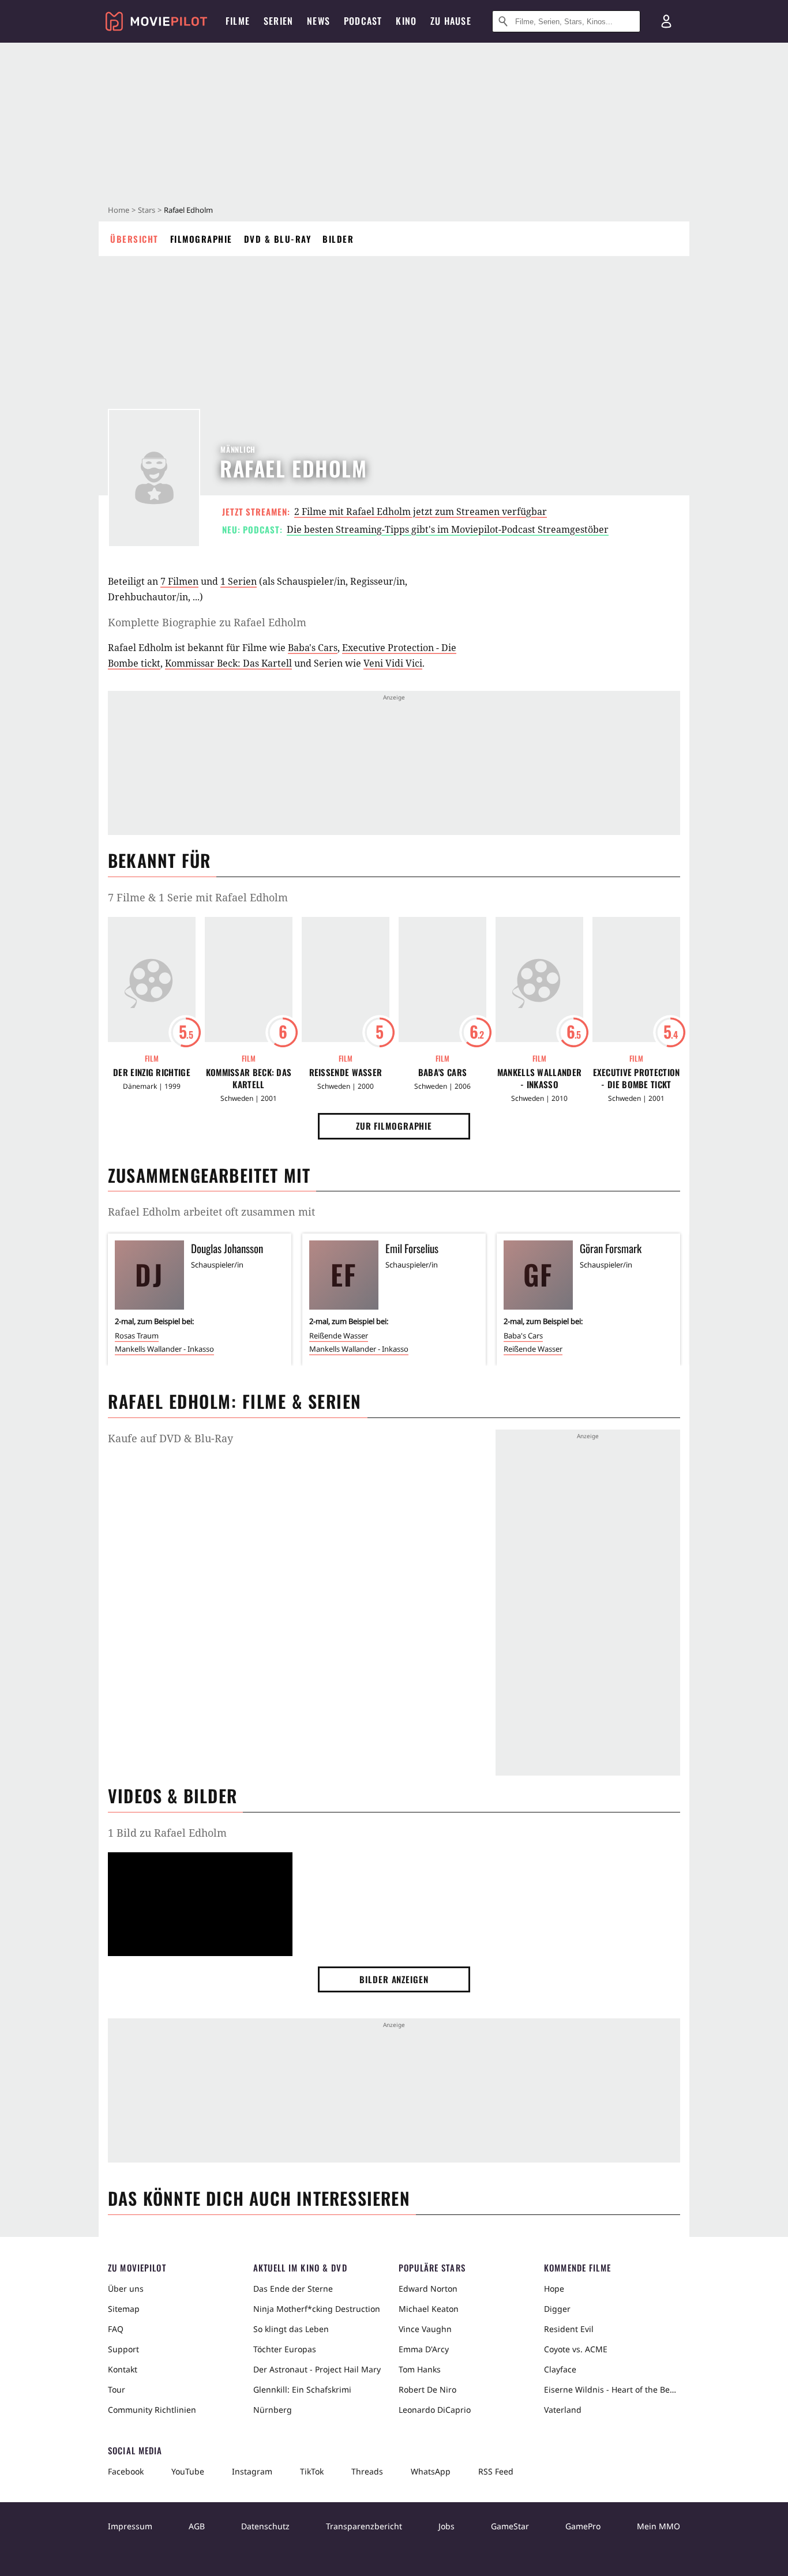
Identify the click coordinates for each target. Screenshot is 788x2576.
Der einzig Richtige (152, 1072)
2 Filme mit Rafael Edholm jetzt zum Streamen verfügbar (421, 512)
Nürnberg (273, 2410)
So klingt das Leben (291, 2329)
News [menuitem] (318, 21)
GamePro (583, 2526)
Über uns (126, 2289)
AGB (197, 2526)
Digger (557, 2309)
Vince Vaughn (425, 2329)
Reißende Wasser (346, 1072)
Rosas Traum (137, 1336)
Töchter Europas (285, 2349)
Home (119, 210)
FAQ (116, 2329)
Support (123, 2349)
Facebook (126, 2471)
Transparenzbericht (364, 2526)
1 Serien (239, 581)
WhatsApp (431, 2471)
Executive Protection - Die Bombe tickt (637, 1078)
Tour (117, 2389)
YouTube (188, 2471)
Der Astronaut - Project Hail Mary (317, 2369)
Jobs (446, 2526)
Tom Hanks (420, 2369)
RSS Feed (496, 2471)
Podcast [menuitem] (363, 21)
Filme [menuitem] (238, 21)
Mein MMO (658, 2526)
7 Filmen (179, 581)
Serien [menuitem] (278, 21)
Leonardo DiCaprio (435, 2410)
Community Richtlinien (152, 2410)
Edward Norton (428, 2289)
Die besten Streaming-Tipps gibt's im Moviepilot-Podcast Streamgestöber (448, 529)
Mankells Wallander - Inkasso (539, 1078)
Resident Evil (569, 2329)
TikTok (312, 2471)
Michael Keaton (429, 2309)
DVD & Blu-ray (278, 239)
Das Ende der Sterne (293, 2289)
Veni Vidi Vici (393, 663)
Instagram (252, 2471)
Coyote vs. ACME (576, 2349)
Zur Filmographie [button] (394, 1126)
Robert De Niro (427, 2389)
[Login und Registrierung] (666, 21)
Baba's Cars (313, 648)
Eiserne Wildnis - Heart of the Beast (612, 2389)
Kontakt (123, 2369)
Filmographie (201, 239)
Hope (554, 2289)
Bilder (338, 239)
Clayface (560, 2369)
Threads (367, 2471)
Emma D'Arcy (424, 2349)
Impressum (130, 2526)
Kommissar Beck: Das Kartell (228, 663)
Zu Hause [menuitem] (451, 21)
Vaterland (563, 2410)
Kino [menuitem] (406, 21)
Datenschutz (265, 2526)
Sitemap (124, 2309)
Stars (147, 210)
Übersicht (134, 239)
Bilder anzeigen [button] (394, 1979)
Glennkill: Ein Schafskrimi (302, 2389)
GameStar (510, 2526)
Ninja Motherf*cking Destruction (317, 2309)
